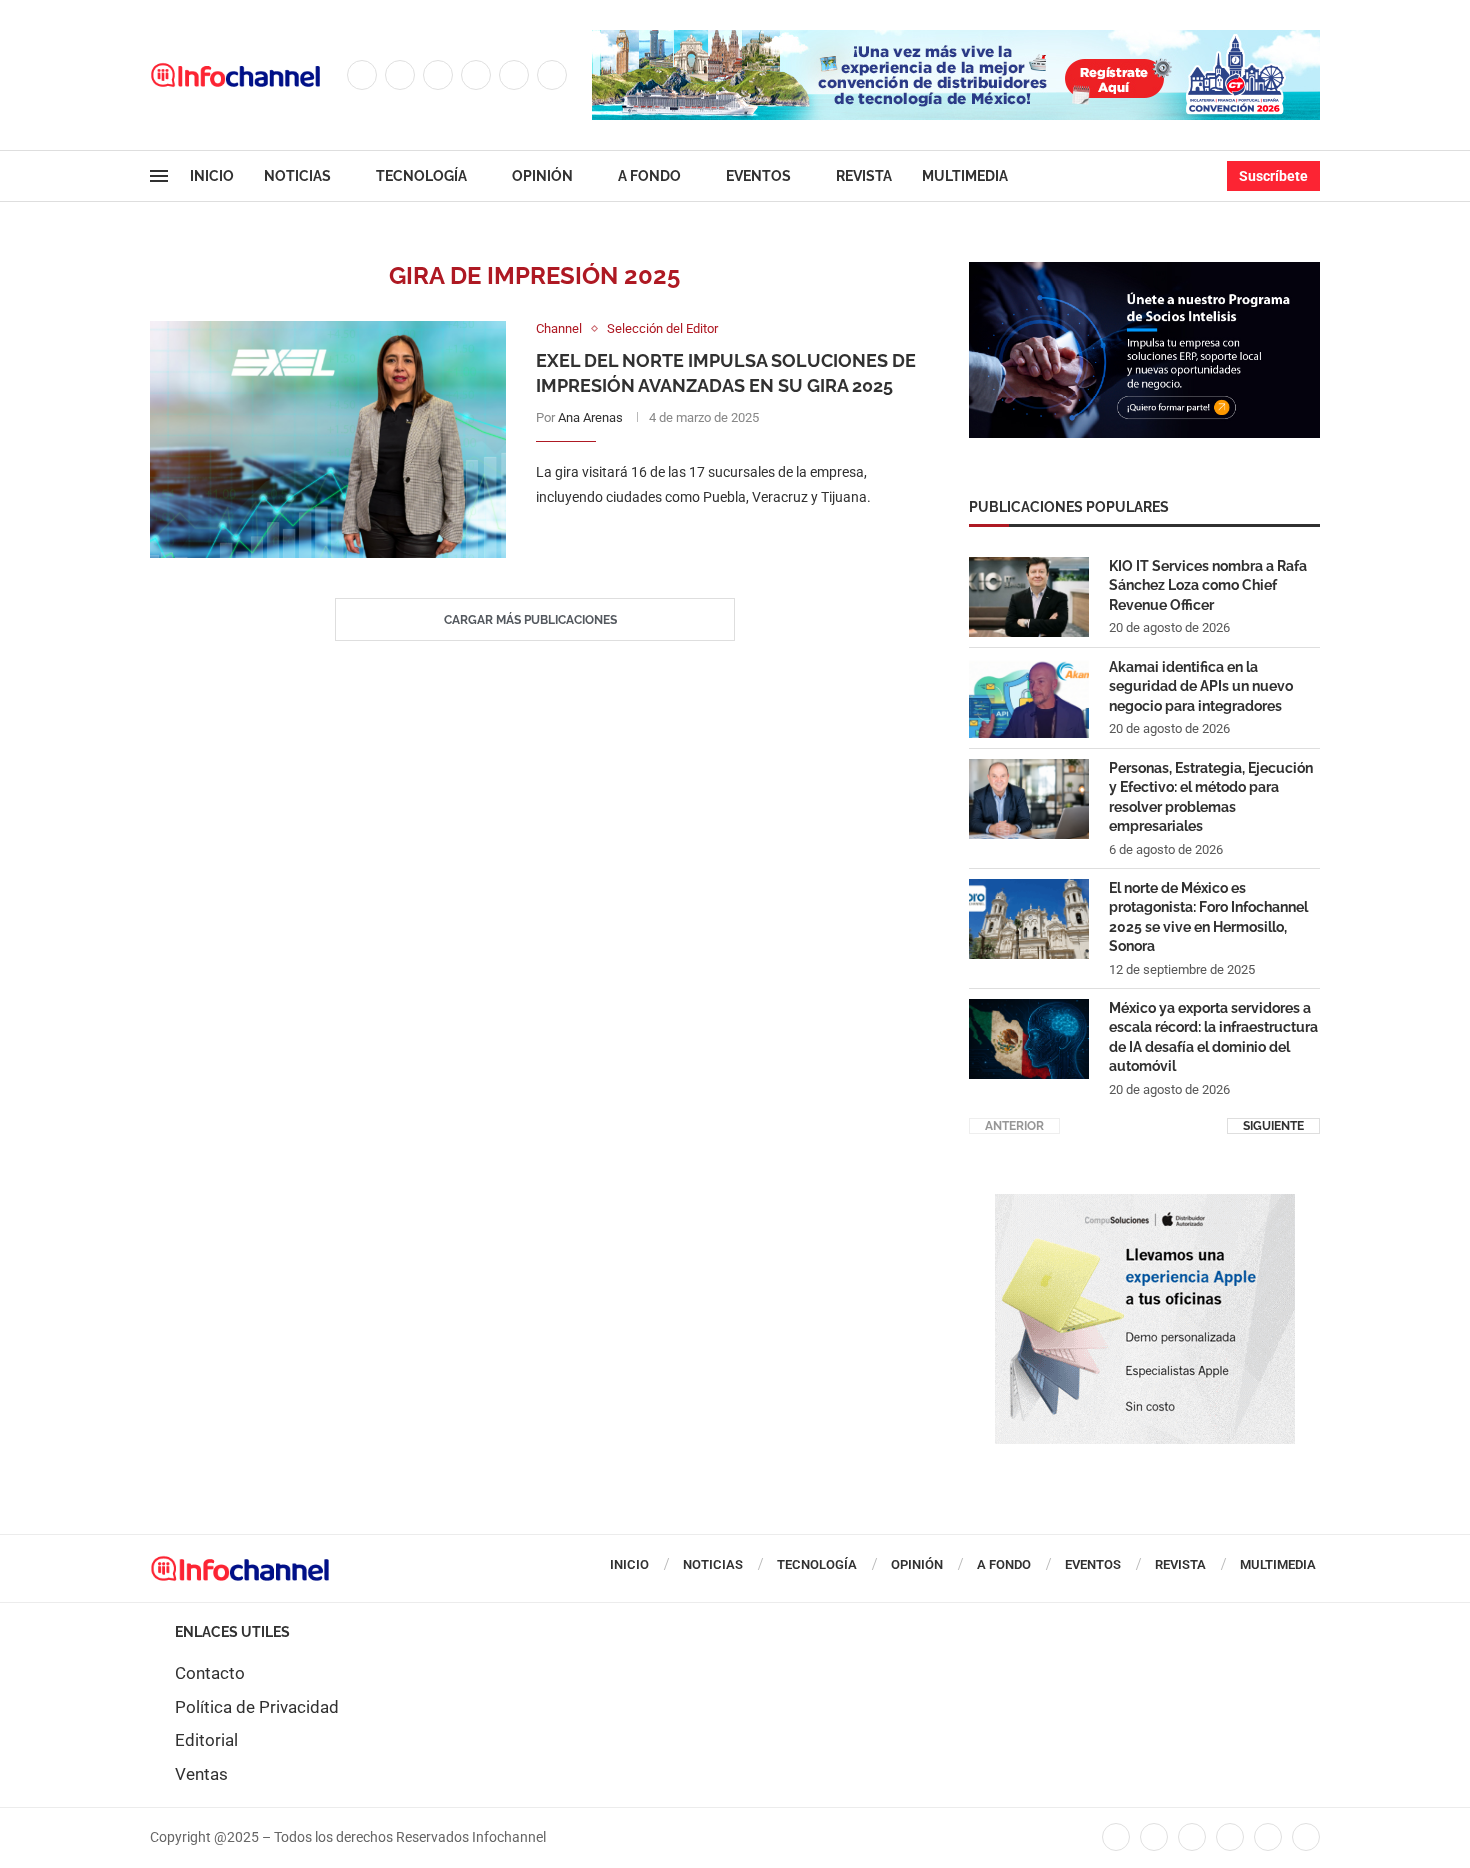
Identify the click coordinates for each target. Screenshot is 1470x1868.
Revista (864, 176)
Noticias (297, 176)
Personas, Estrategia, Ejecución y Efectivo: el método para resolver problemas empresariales (1211, 797)
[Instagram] (438, 75)
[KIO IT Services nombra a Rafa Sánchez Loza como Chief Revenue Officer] (1029, 597)
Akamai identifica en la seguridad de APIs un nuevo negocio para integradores (1201, 686)
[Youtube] (514, 75)
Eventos (758, 176)
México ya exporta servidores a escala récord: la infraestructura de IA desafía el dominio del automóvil (1213, 1037)
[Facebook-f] (1116, 1837)
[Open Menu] (159, 176)
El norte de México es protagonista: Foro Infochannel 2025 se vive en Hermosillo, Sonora (1208, 917)
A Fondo (649, 176)
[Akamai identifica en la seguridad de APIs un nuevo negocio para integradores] (1029, 698)
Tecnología (421, 176)
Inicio (212, 176)
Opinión (542, 176)
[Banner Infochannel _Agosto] (1145, 1204)
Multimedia (965, 176)
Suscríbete (1273, 176)
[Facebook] (362, 75)
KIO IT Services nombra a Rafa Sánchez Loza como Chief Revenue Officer (1208, 585)
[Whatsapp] (552, 75)
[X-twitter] (1154, 1837)
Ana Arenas (590, 417)
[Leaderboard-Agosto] (956, 40)
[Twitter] (400, 75)
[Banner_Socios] (1144, 272)
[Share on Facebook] (707, 537)
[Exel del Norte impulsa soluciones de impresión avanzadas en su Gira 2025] (328, 439)
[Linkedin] (476, 75)
